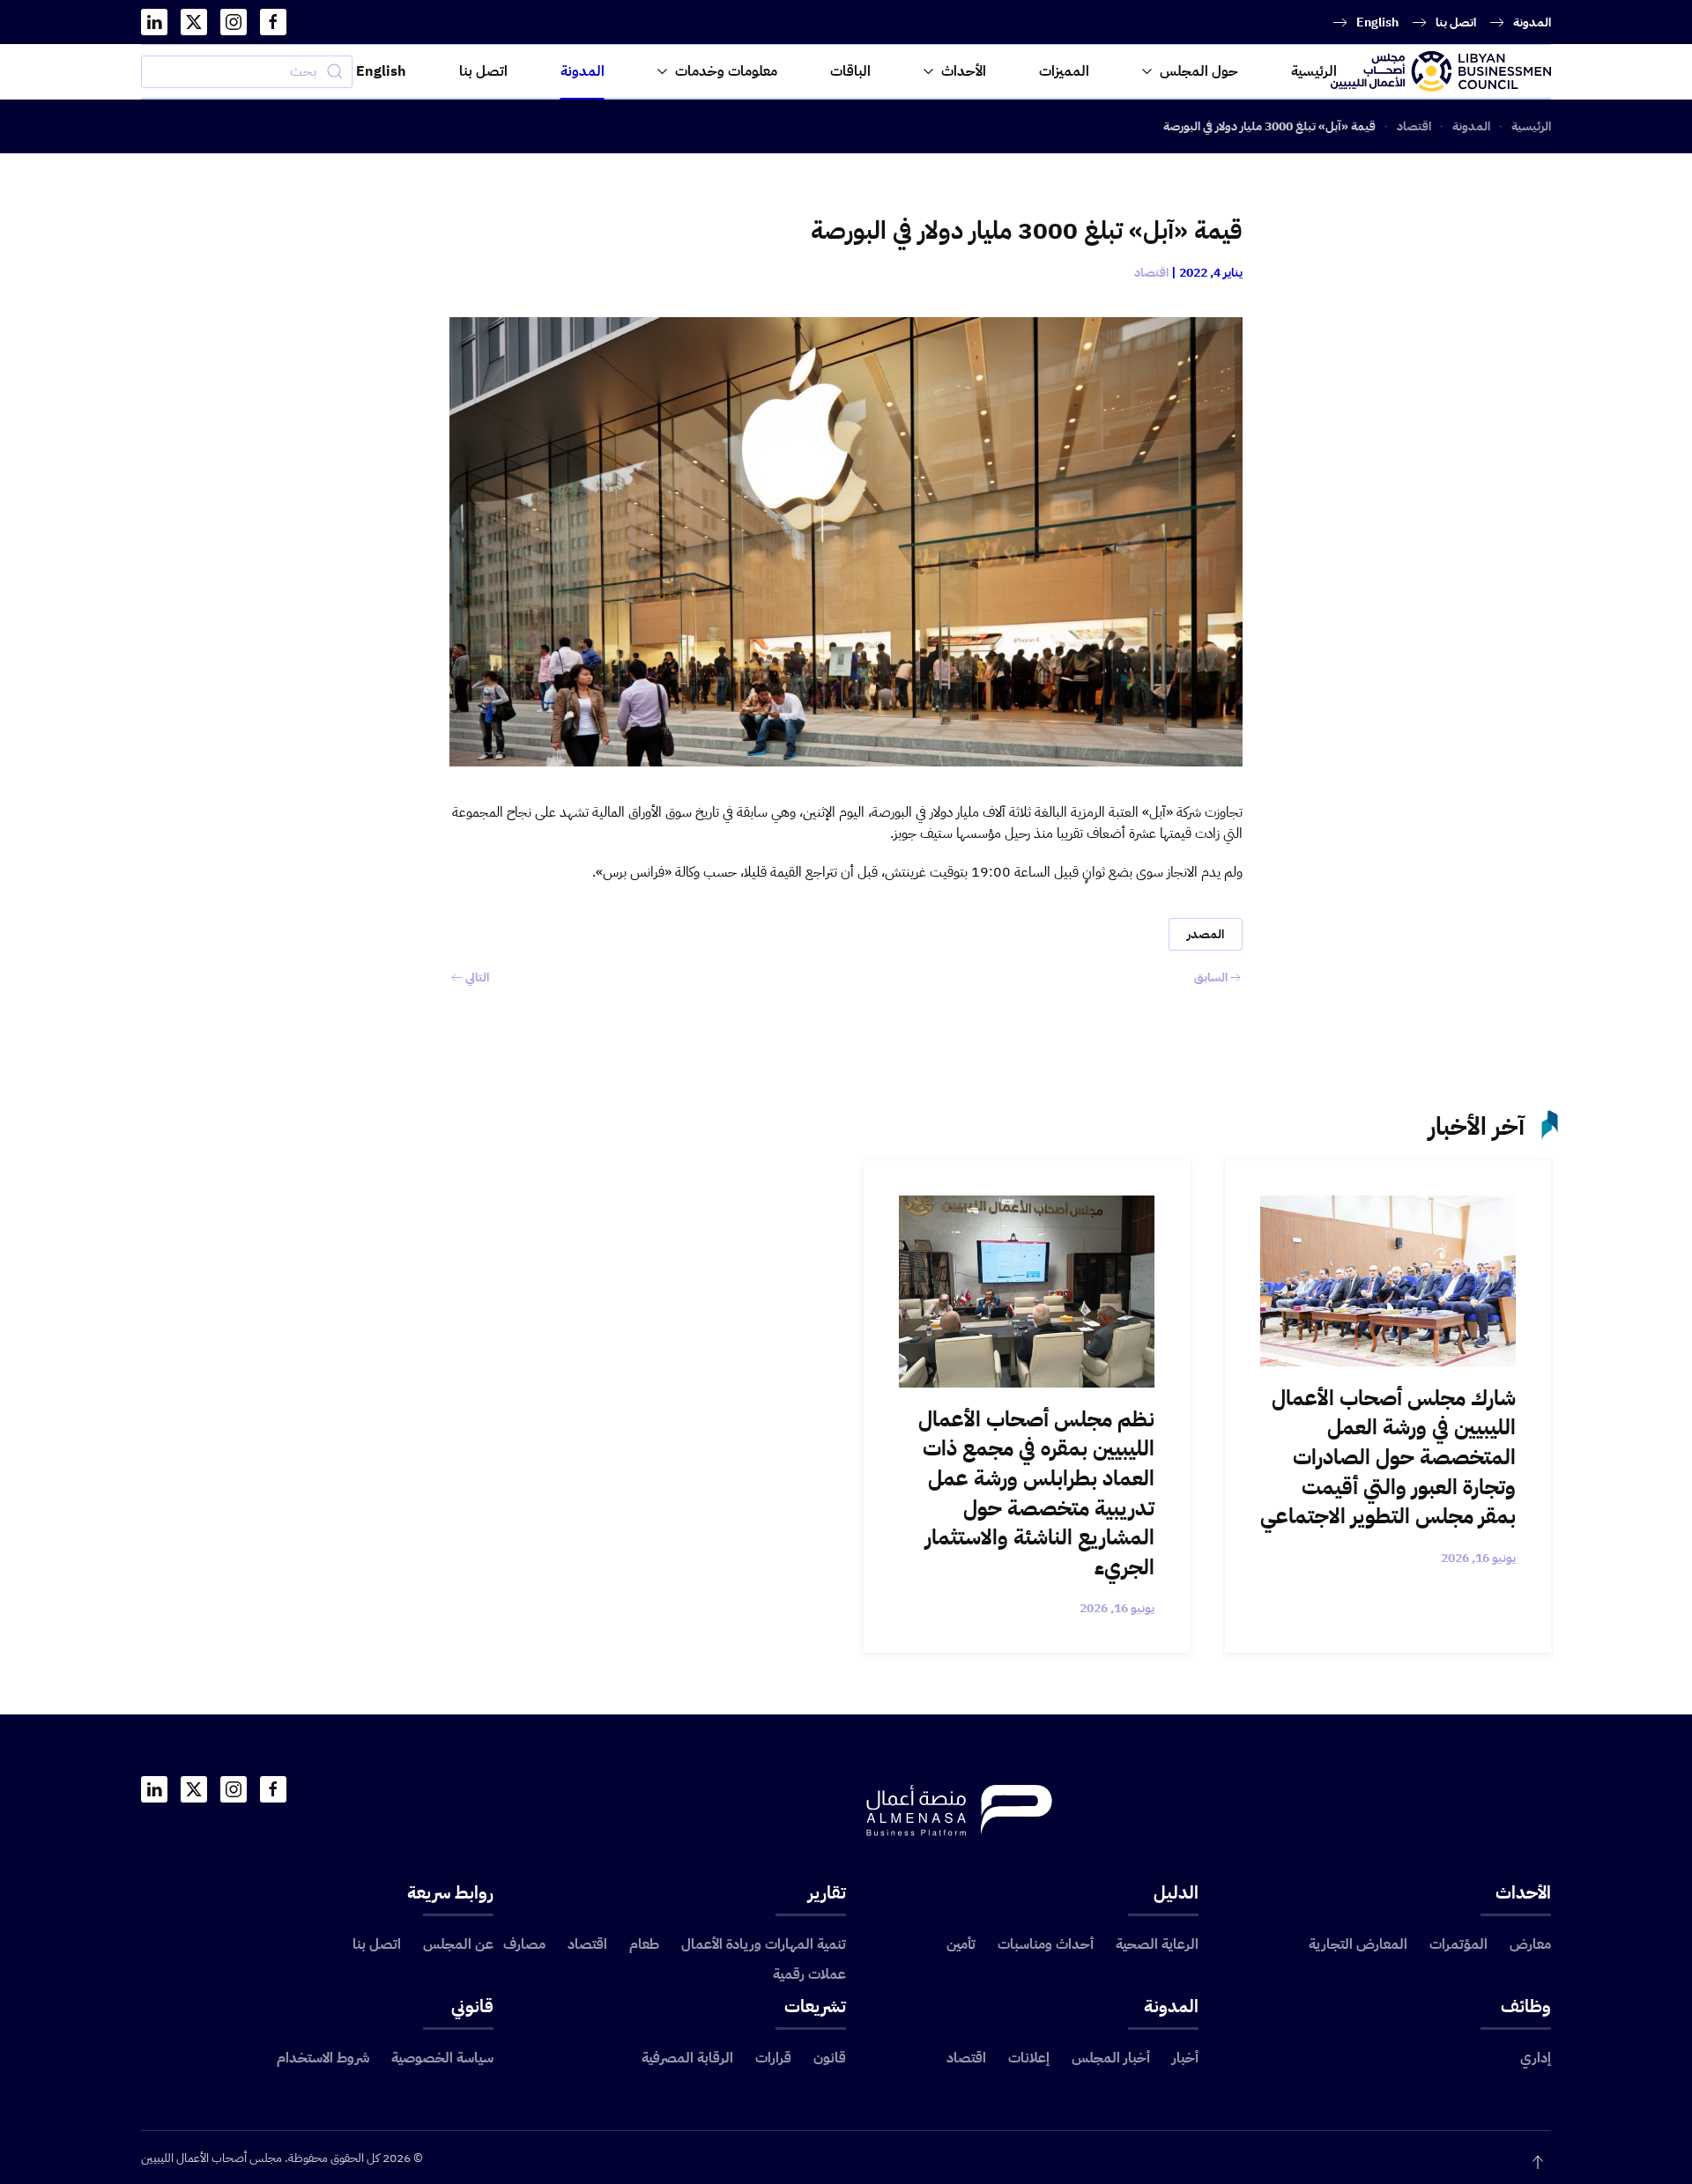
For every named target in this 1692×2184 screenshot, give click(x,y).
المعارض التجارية (1358, 1944)
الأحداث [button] (964, 71)
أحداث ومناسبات (1046, 1944)
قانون (830, 2058)
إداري (1536, 2058)
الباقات (850, 71)
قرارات (773, 2058)
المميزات (1064, 71)
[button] (1538, 2162)
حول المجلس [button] (1199, 71)
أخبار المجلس (1111, 2058)
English (1377, 22)
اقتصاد (1151, 273)
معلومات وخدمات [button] (726, 71)
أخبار (1185, 2058)
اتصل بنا (1456, 22)
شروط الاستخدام (323, 2058)
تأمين (961, 1944)
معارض (1530, 1944)
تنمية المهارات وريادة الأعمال (764, 1944)
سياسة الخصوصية (442, 2058)
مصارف (524, 1944)
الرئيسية (1314, 71)
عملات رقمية (809, 1974)
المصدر (1206, 934)
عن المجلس (458, 1944)
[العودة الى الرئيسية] (1441, 71)
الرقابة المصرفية (687, 2058)
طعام (644, 1944)
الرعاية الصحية (1157, 1944)
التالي (477, 977)
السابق (1211, 977)
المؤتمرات (1458, 1944)
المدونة (1532, 22)
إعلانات (1029, 2058)
